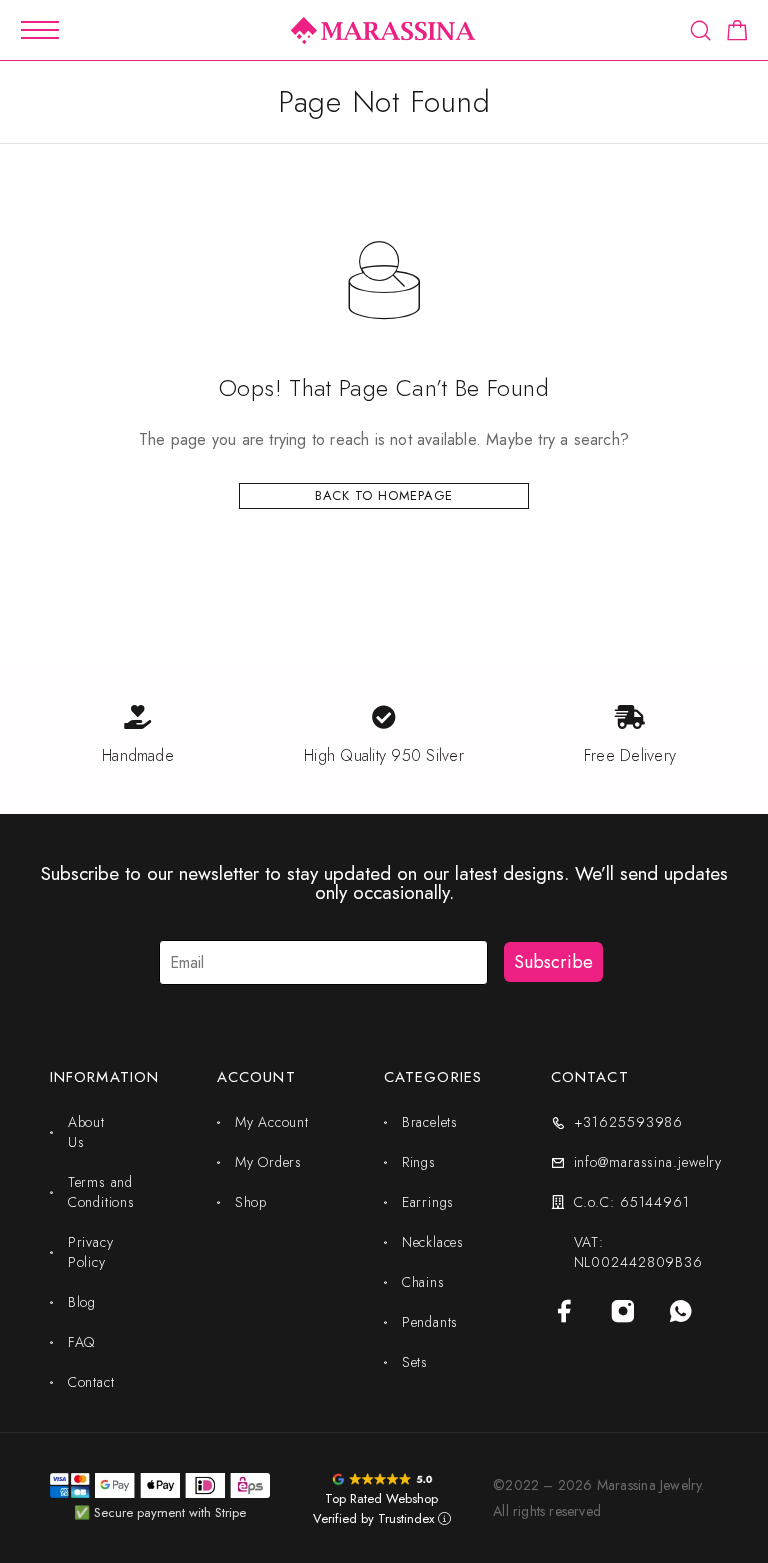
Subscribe (553, 962)
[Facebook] (565, 1311)
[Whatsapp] (681, 1311)
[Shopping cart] (737, 34)
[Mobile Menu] (40, 30)
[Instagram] (623, 1311)
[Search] (700, 30)
